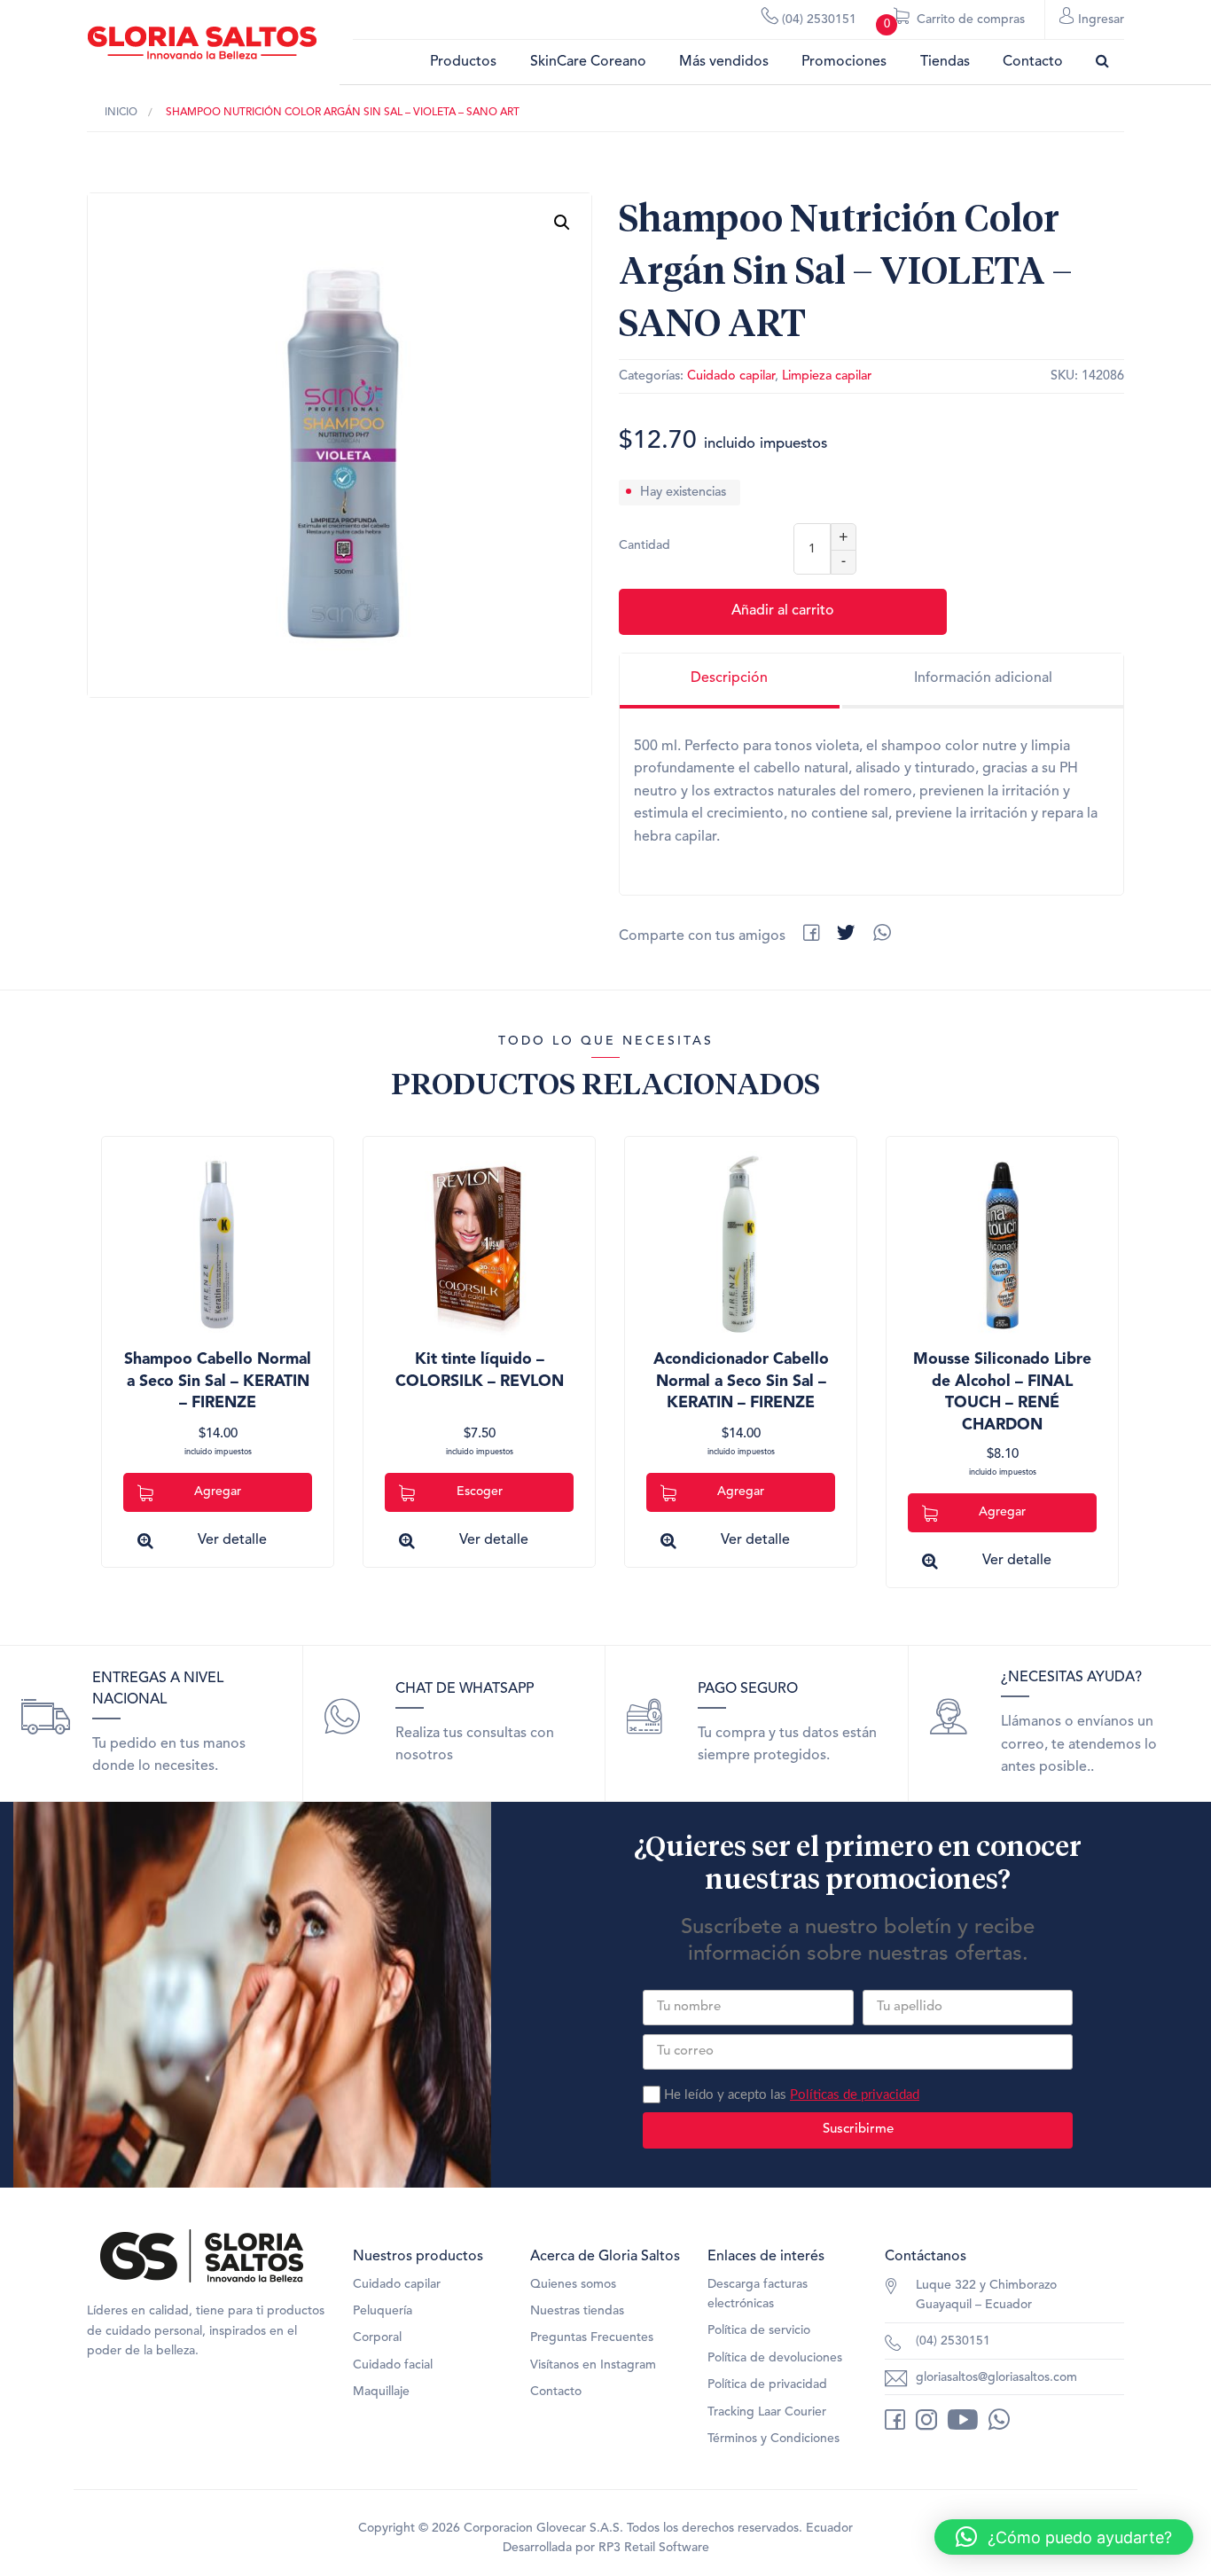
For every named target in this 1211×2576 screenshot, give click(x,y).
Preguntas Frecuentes (592, 2337)
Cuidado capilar (731, 376)
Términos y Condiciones (773, 2439)
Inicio (121, 113)
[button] (562, 223)
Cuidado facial (393, 2365)
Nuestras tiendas (577, 2311)
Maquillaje (381, 2392)
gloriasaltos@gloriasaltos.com (996, 2377)
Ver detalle (232, 1540)
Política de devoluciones (775, 2358)
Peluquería (383, 2311)
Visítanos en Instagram (593, 2365)
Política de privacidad (767, 2384)
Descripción (729, 678)
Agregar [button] (218, 1492)
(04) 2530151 (817, 20)
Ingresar (1099, 20)
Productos (463, 62)
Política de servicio (759, 2330)
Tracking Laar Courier (767, 2412)
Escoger (480, 1492)
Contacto (1033, 62)
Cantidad (645, 545)
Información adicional (983, 678)
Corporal (377, 2337)
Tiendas (945, 62)
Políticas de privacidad (855, 2095)
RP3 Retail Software (654, 2548)
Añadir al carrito (783, 611)
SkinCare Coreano (588, 62)
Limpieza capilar (827, 376)
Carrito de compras (954, 22)
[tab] (730, 681)
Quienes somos (573, 2284)
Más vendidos (724, 62)
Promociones (844, 62)
